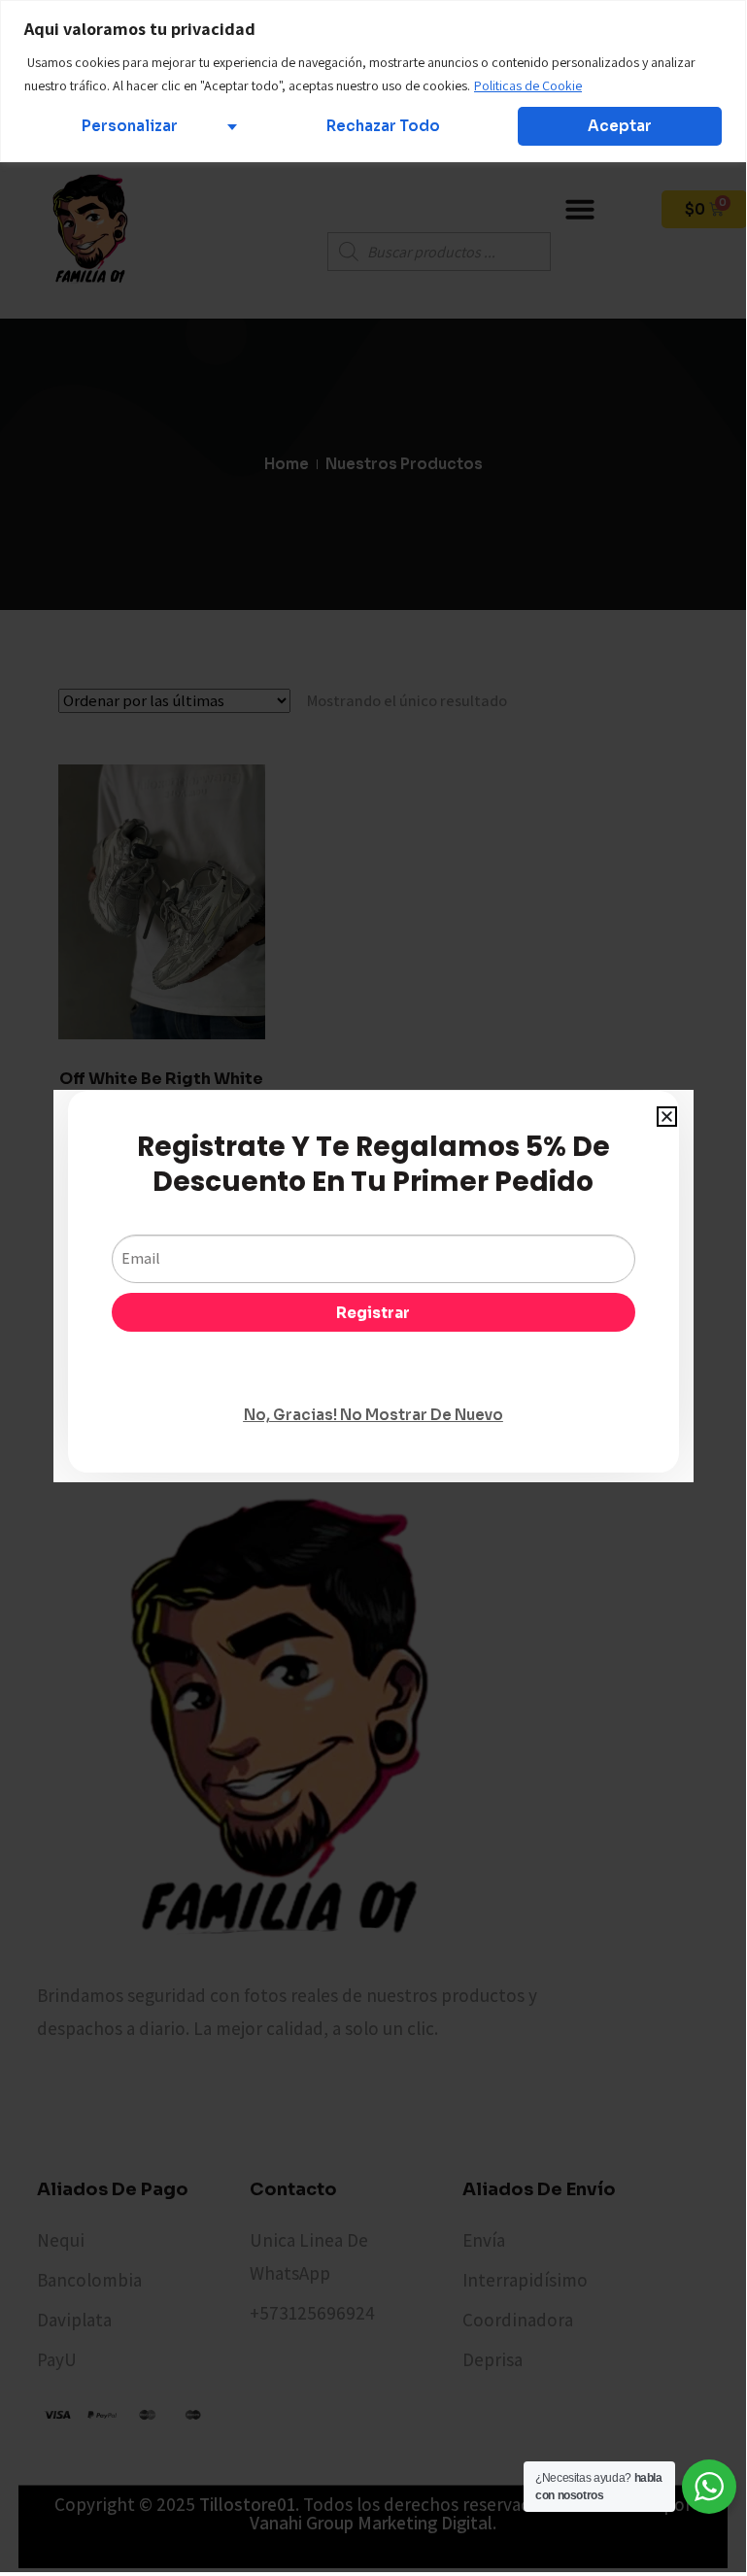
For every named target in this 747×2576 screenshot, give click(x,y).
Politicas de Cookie (528, 85)
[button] (667, 1117)
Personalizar (130, 126)
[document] (373, 1286)
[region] (373, 81)
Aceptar (620, 126)
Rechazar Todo (383, 126)
